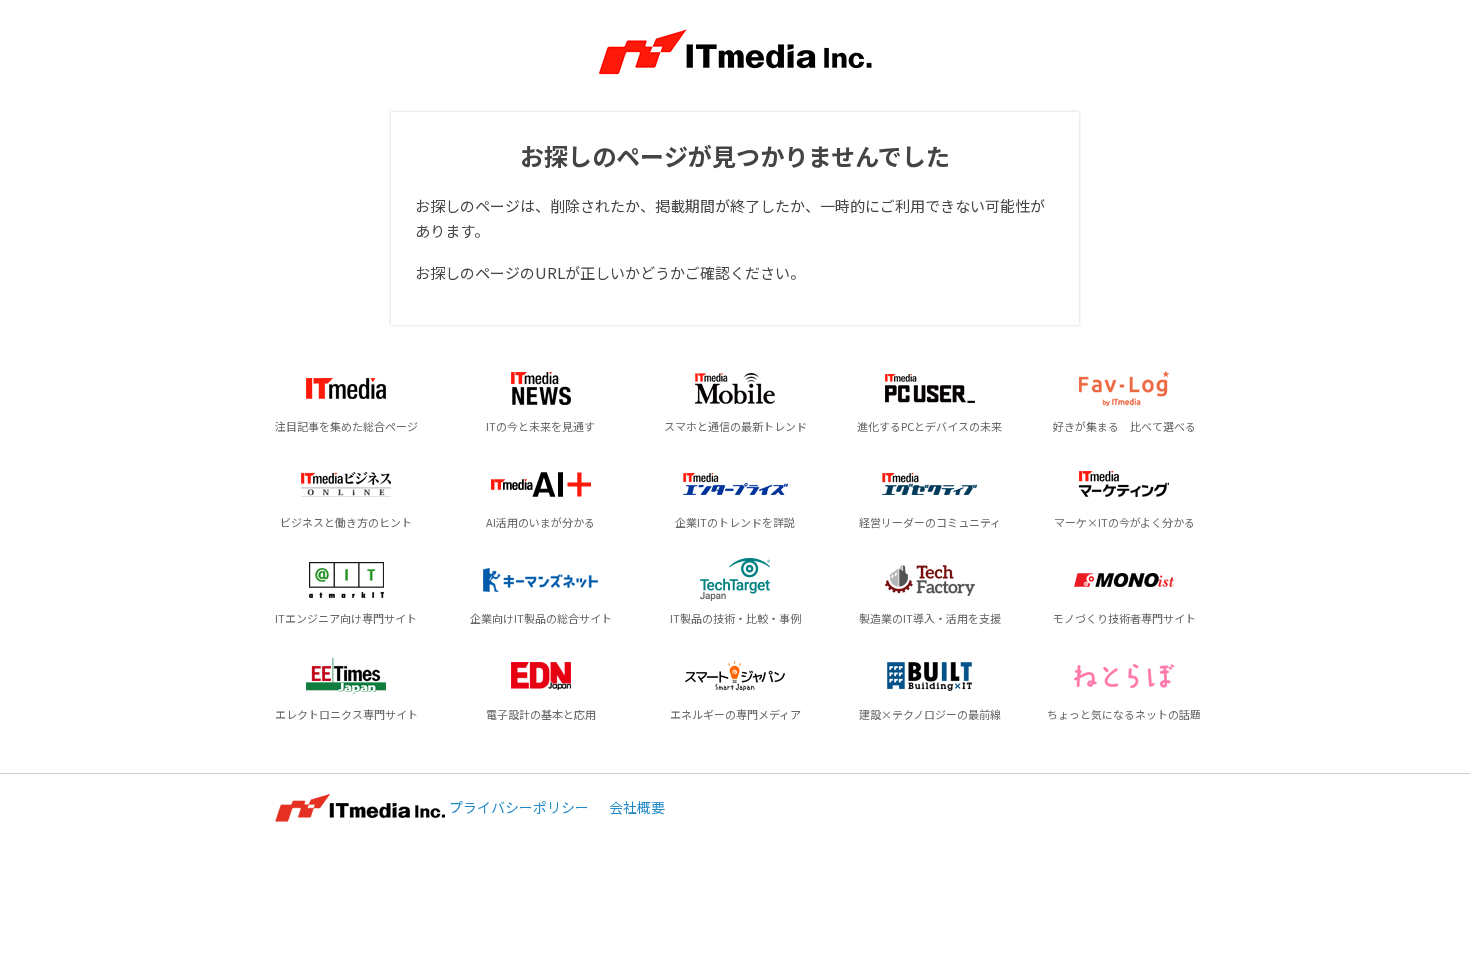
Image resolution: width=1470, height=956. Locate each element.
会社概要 (637, 807)
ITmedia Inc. (360, 808)
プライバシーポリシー (519, 807)
